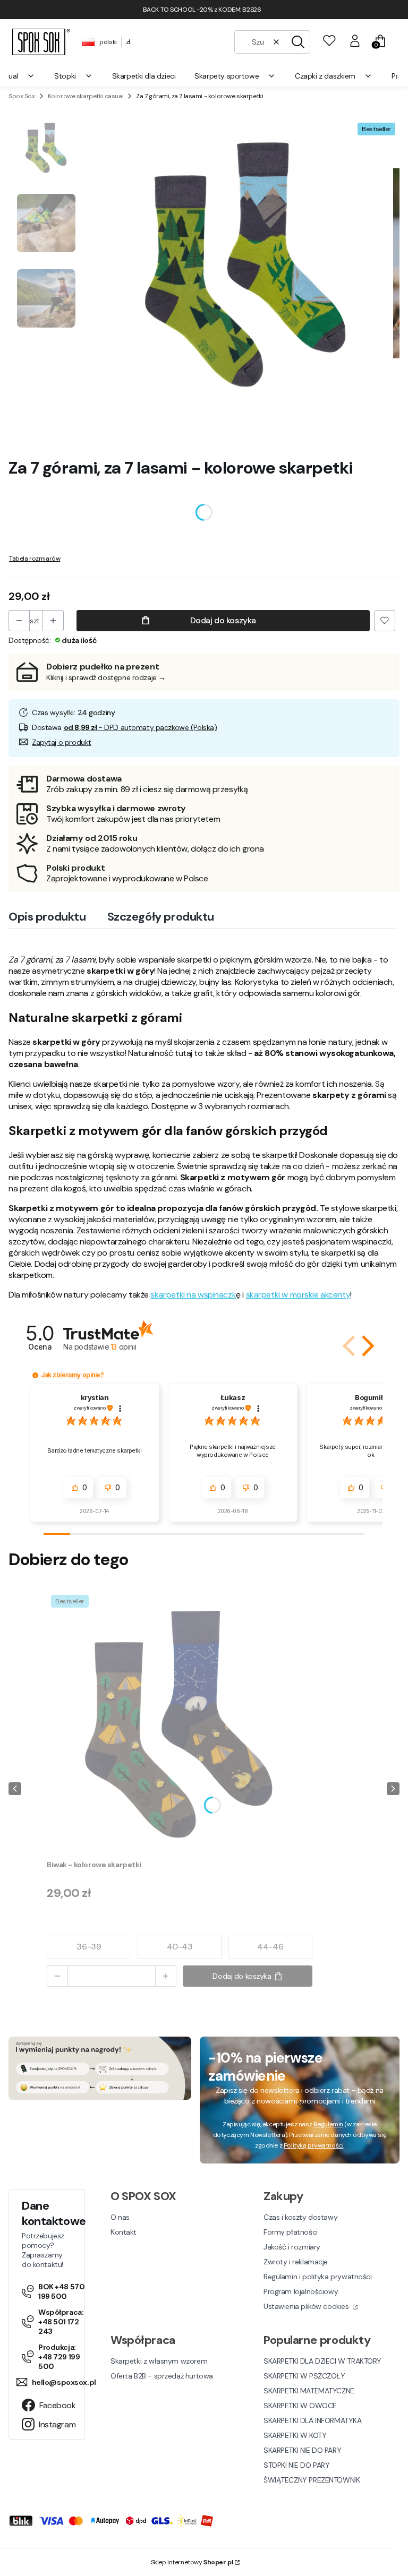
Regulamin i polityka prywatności (318, 2277)
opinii (123, 1347)
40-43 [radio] (180, 1947)
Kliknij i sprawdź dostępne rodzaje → (106, 677)
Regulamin (328, 2124)
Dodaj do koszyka (223, 620)
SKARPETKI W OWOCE (300, 2406)
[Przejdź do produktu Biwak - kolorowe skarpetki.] (180, 1723)
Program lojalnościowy (301, 2291)
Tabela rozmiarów (35, 559)
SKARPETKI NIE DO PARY (302, 2450)
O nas (120, 2217)
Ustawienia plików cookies (307, 2306)
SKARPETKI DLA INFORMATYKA (313, 2420)
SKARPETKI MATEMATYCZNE (309, 2391)
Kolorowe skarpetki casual (86, 96)
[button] (298, 42)
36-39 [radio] (89, 1947)
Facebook (56, 2405)
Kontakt (124, 2232)
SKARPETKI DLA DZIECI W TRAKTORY (322, 2361)
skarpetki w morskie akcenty (298, 1295)
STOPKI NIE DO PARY (296, 2465)
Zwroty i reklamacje (296, 2262)
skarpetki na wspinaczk (193, 1295)
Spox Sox (22, 96)
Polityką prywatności (314, 2145)
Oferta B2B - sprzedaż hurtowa (162, 2376)
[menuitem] (73, 76)
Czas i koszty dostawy (300, 2217)
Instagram (55, 2424)
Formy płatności (291, 2232)
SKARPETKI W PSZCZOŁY (304, 2376)
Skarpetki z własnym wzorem (159, 2361)
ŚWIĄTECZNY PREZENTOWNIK (312, 2480)
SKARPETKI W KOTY (295, 2435)
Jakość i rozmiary (292, 2247)
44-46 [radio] (270, 1947)
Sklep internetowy (192, 2562)
